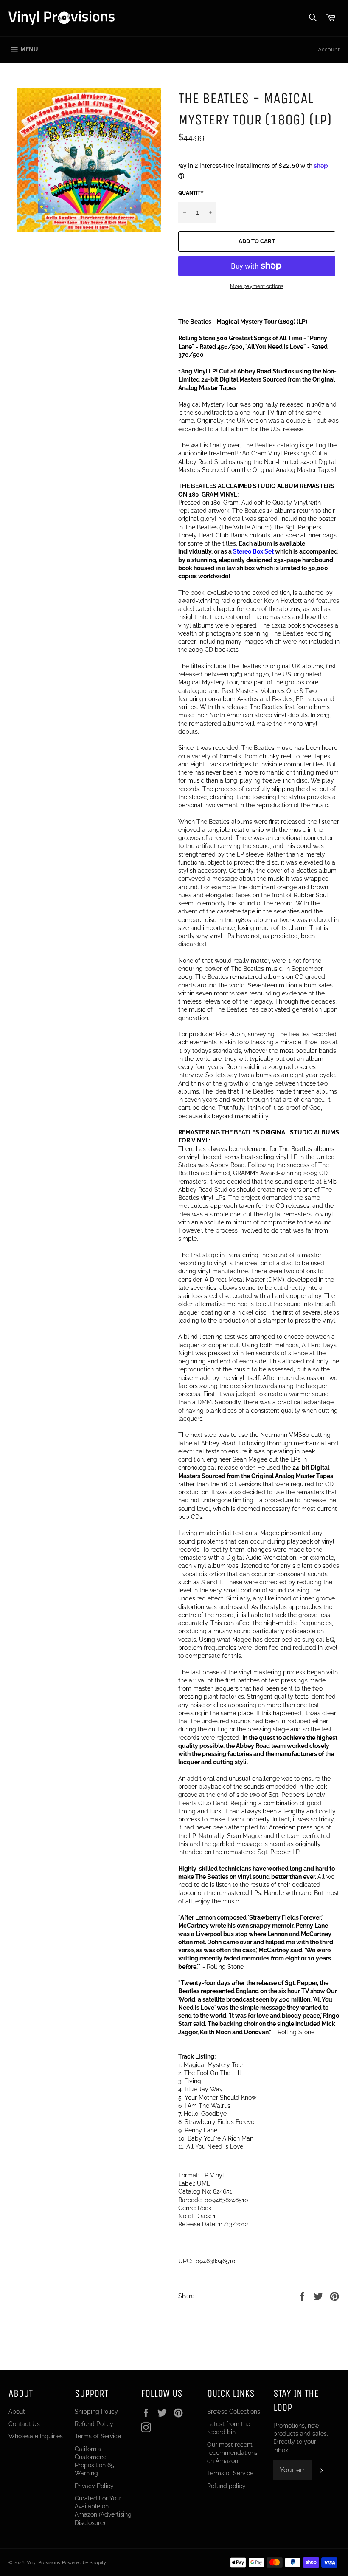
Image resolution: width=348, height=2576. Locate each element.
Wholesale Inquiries (36, 2436)
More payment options (257, 286)
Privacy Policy (94, 2486)
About (17, 2412)
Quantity (191, 193)
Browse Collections (234, 2412)
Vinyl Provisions (43, 2562)
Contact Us (24, 2424)
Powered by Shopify (84, 2562)
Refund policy (226, 2486)
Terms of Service (98, 2436)
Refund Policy (94, 2424)
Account (329, 49)
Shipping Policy (96, 2412)
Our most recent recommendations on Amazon (232, 2453)
